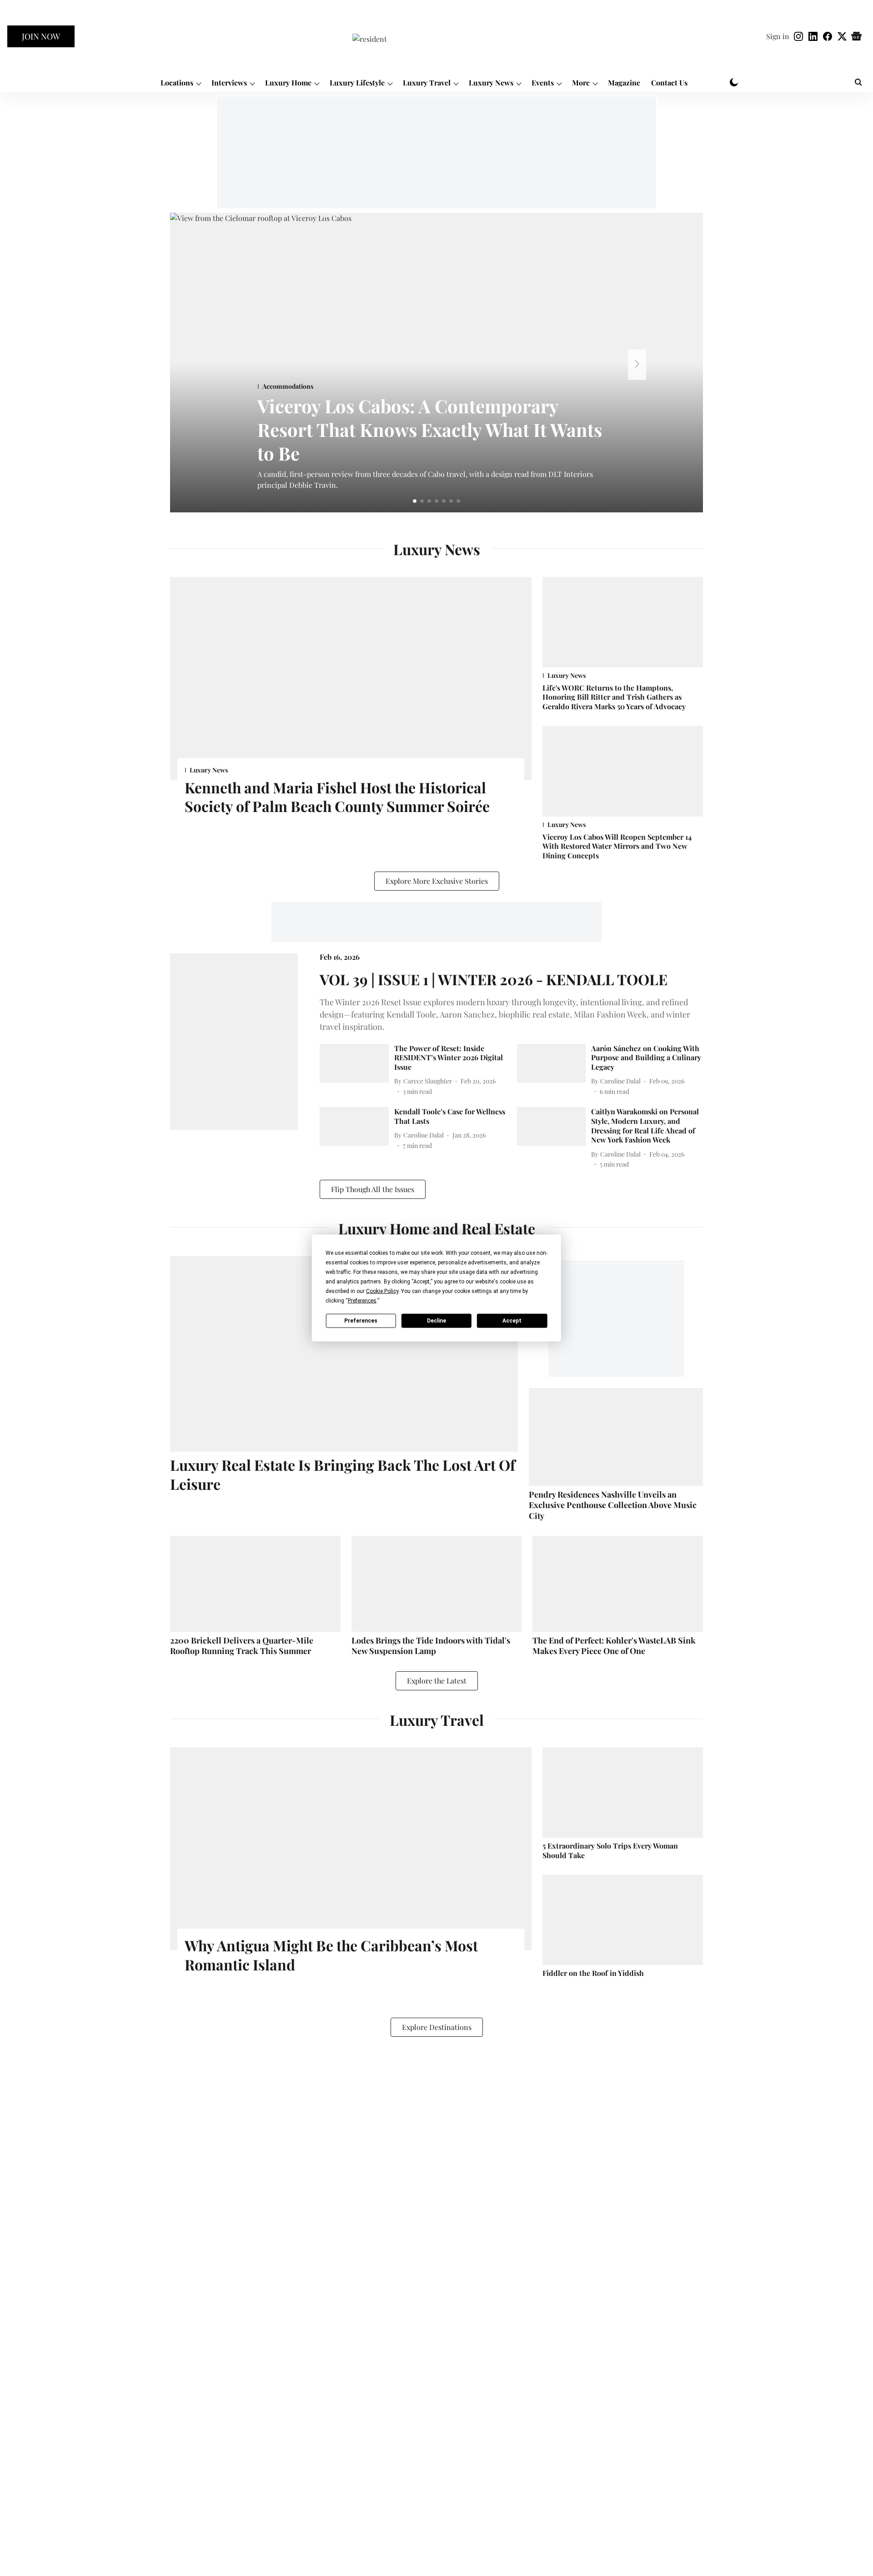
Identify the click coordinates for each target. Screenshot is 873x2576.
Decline (436, 1320)
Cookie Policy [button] (382, 1291)
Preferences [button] (362, 1301)
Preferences (361, 1320)
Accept (512, 1320)
